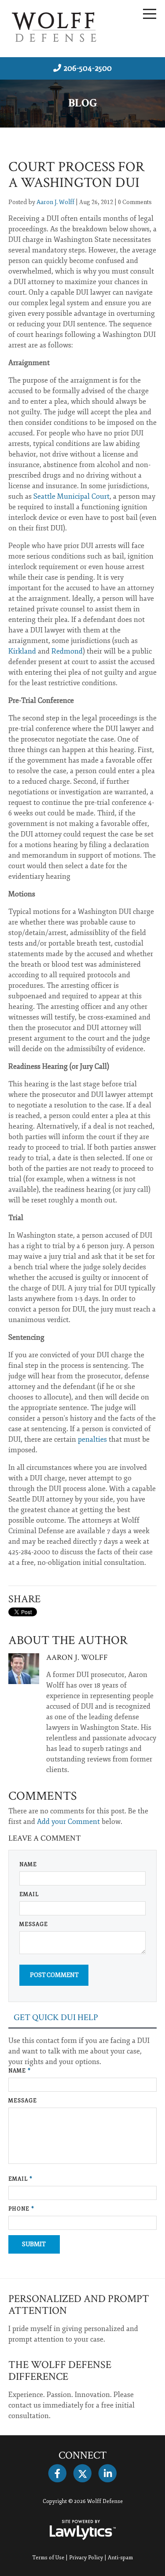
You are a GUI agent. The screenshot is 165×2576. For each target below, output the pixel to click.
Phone (21, 2209)
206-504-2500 (88, 68)
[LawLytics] (83, 2530)
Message (34, 1924)
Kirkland (22, 651)
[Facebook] (57, 2474)
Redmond (67, 651)
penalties (92, 1440)
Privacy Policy (86, 2558)
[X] (82, 2474)
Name (28, 1865)
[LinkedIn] (108, 2474)
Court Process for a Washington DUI (77, 175)
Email (29, 1895)
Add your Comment (68, 1822)
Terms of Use (48, 2558)
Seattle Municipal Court (71, 497)
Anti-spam (120, 2558)
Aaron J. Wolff (55, 202)
